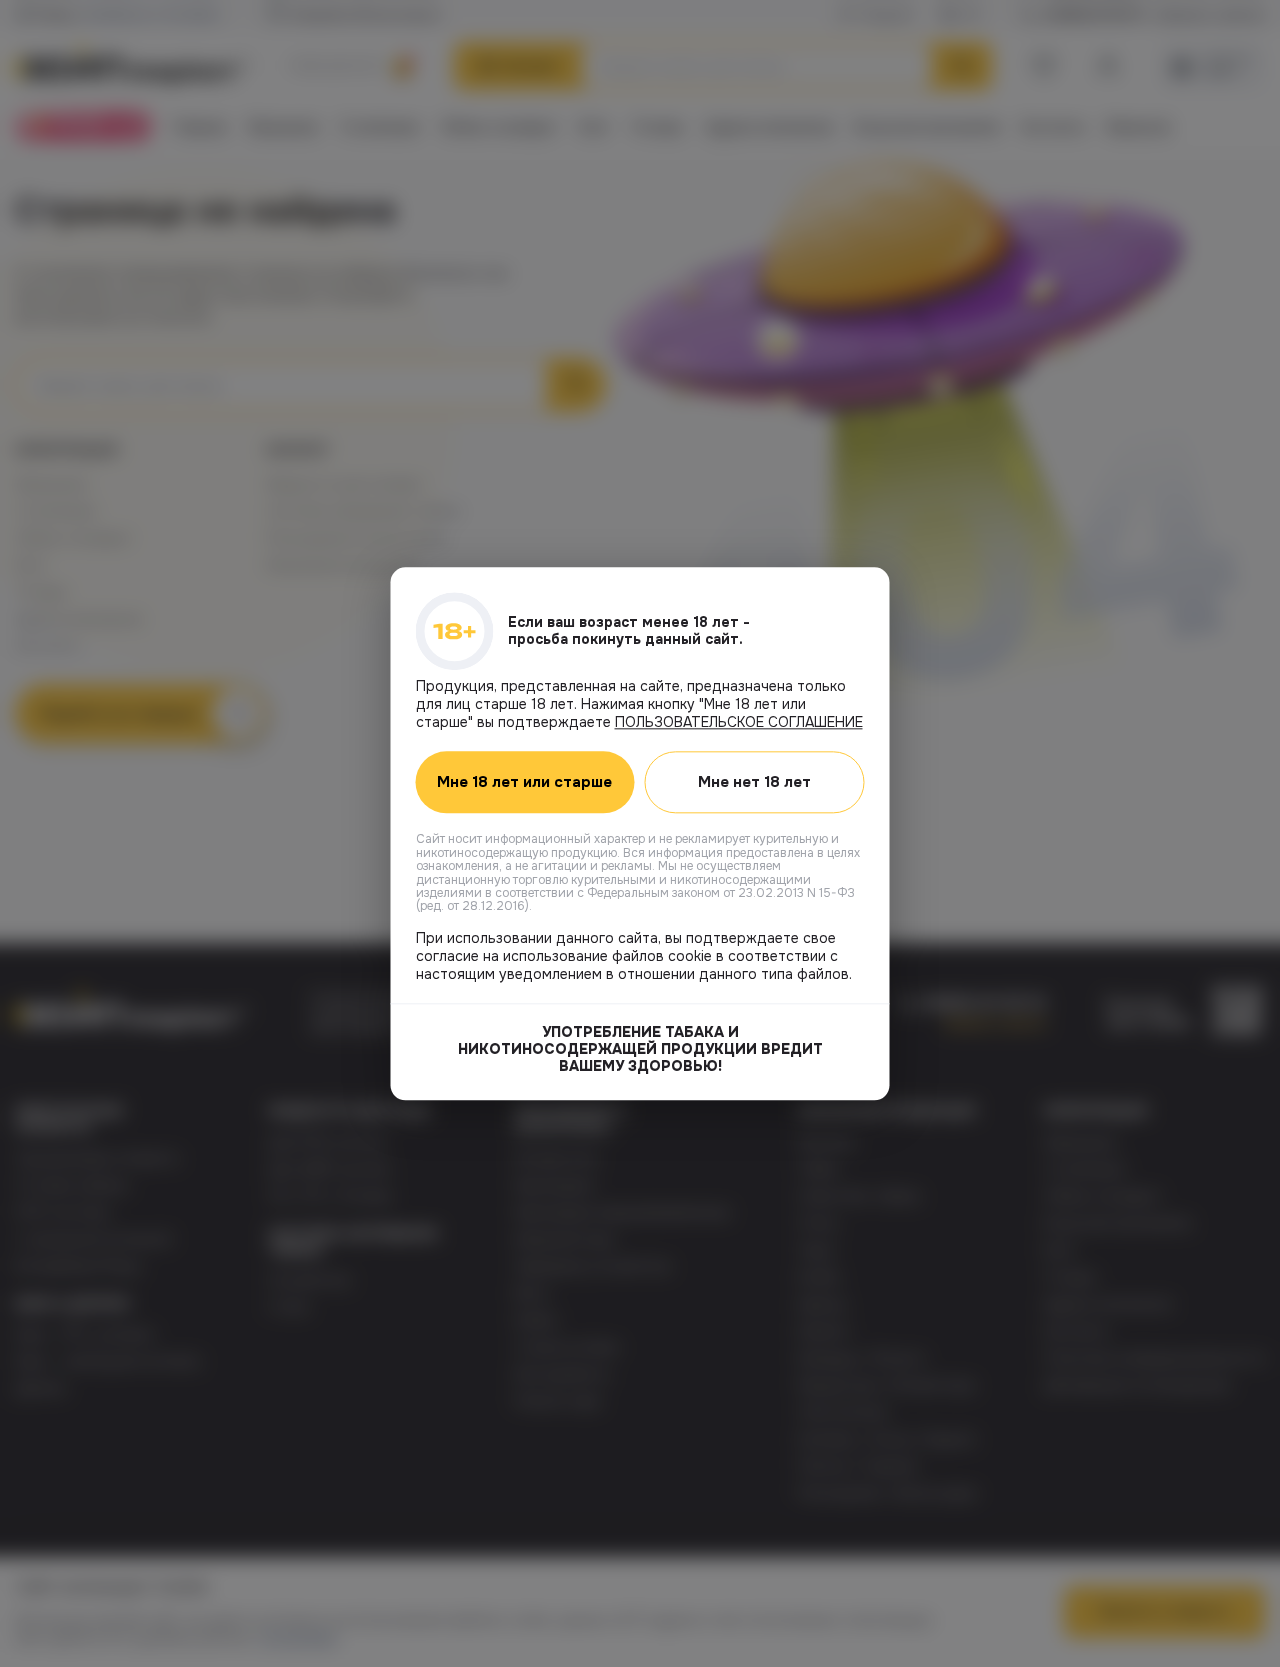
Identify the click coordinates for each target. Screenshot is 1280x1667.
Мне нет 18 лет (754, 782)
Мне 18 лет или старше (524, 782)
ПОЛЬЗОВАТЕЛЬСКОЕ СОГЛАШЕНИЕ (739, 722)
